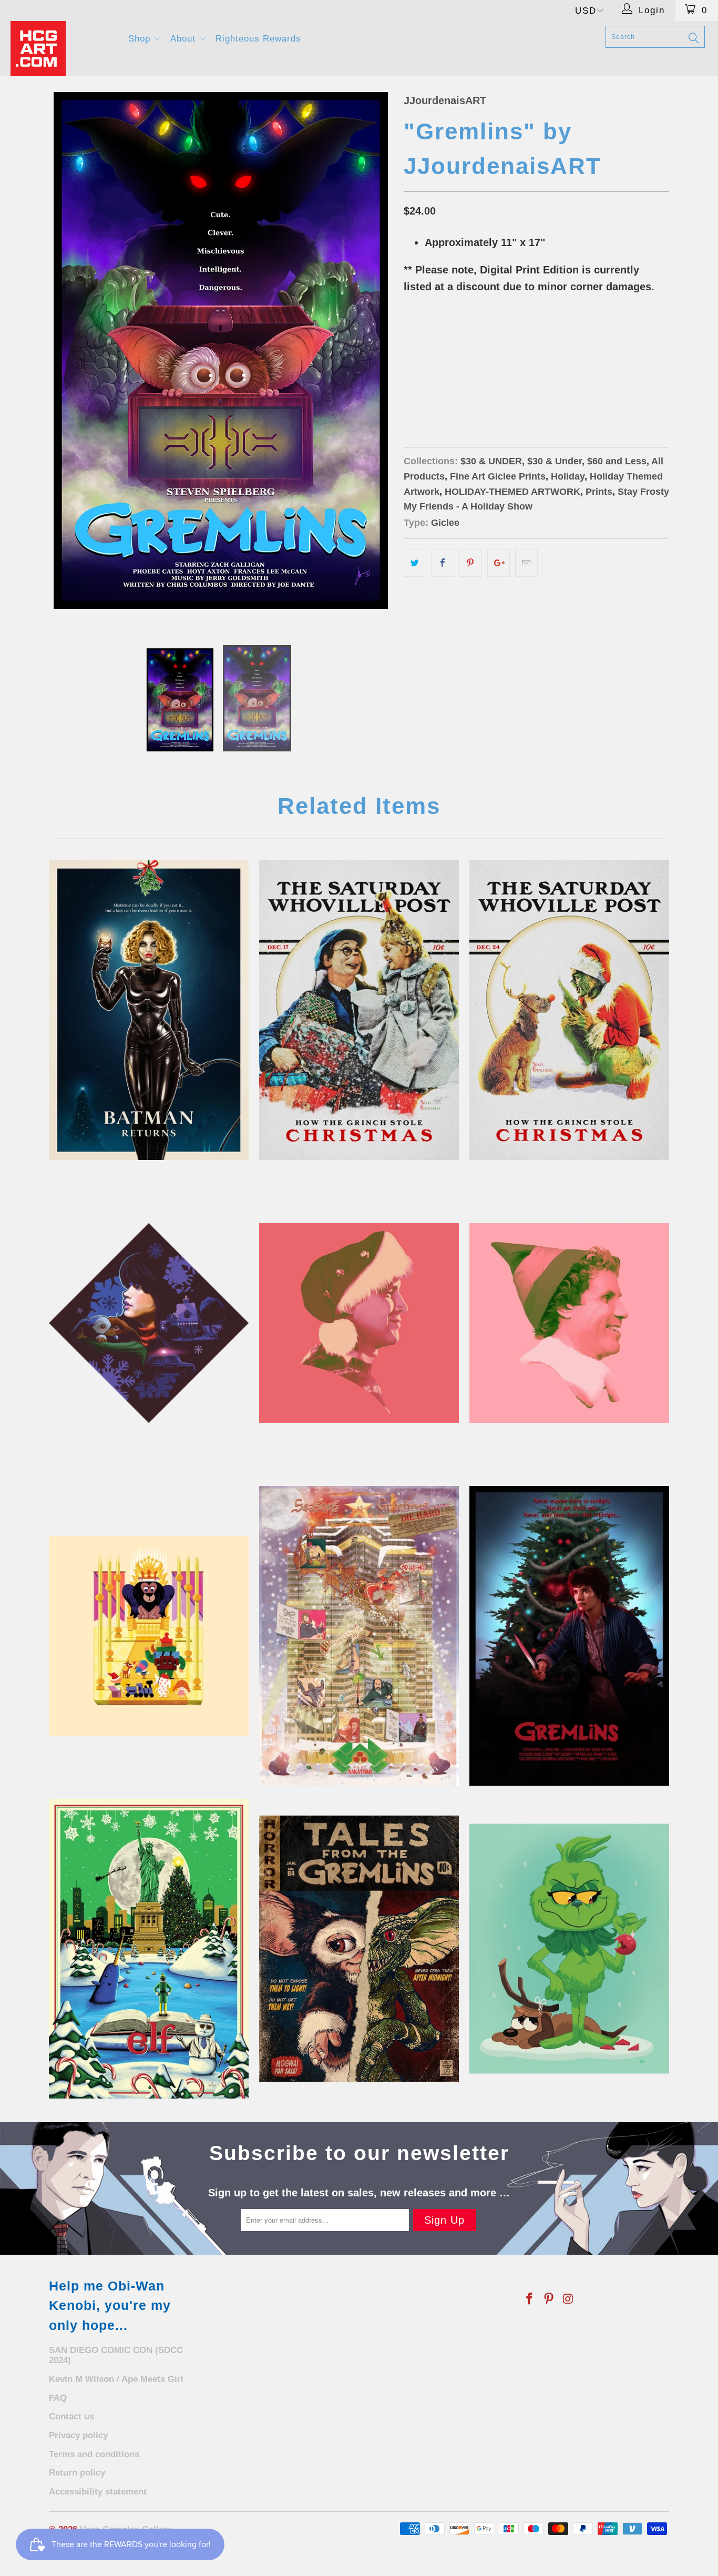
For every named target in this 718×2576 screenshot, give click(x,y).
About (184, 39)
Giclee (445, 523)
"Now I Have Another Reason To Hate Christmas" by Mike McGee (569, 1636)
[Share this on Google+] (499, 563)
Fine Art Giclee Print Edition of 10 (476, 362)
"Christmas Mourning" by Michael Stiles (149, 1323)
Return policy (77, 2473)
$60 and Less (617, 461)
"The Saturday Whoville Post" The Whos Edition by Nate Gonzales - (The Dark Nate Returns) (359, 1010)
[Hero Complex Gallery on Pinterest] (549, 2299)
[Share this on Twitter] (415, 563)
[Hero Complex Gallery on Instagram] (568, 2299)
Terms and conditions (94, 2454)
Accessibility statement (98, 2492)
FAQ (58, 2398)
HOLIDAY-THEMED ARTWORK (512, 492)
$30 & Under (555, 461)
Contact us (71, 2416)
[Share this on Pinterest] (471, 563)
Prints (599, 492)
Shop (141, 39)
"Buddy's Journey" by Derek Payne (149, 1949)
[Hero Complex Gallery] (63, 49)
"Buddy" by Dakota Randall (569, 1323)
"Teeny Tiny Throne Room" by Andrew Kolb (149, 1636)
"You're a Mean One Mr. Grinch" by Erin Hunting (569, 1949)
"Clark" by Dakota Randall (359, 1323)
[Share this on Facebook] (443, 563)
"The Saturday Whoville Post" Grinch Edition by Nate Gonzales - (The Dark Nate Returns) (569, 1010)
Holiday (568, 476)
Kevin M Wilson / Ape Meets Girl (116, 2379)
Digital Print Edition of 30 (460, 388)
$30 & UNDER (491, 461)
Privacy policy (78, 2435)
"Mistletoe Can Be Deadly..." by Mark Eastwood (149, 1010)
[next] (375, 358)
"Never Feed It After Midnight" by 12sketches (359, 1949)
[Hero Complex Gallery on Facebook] (530, 2299)
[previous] (67, 358)
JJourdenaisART (445, 100)
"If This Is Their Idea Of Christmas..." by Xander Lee (359, 1636)
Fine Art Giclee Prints (498, 476)
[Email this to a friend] (526, 563)
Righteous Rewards (258, 39)
